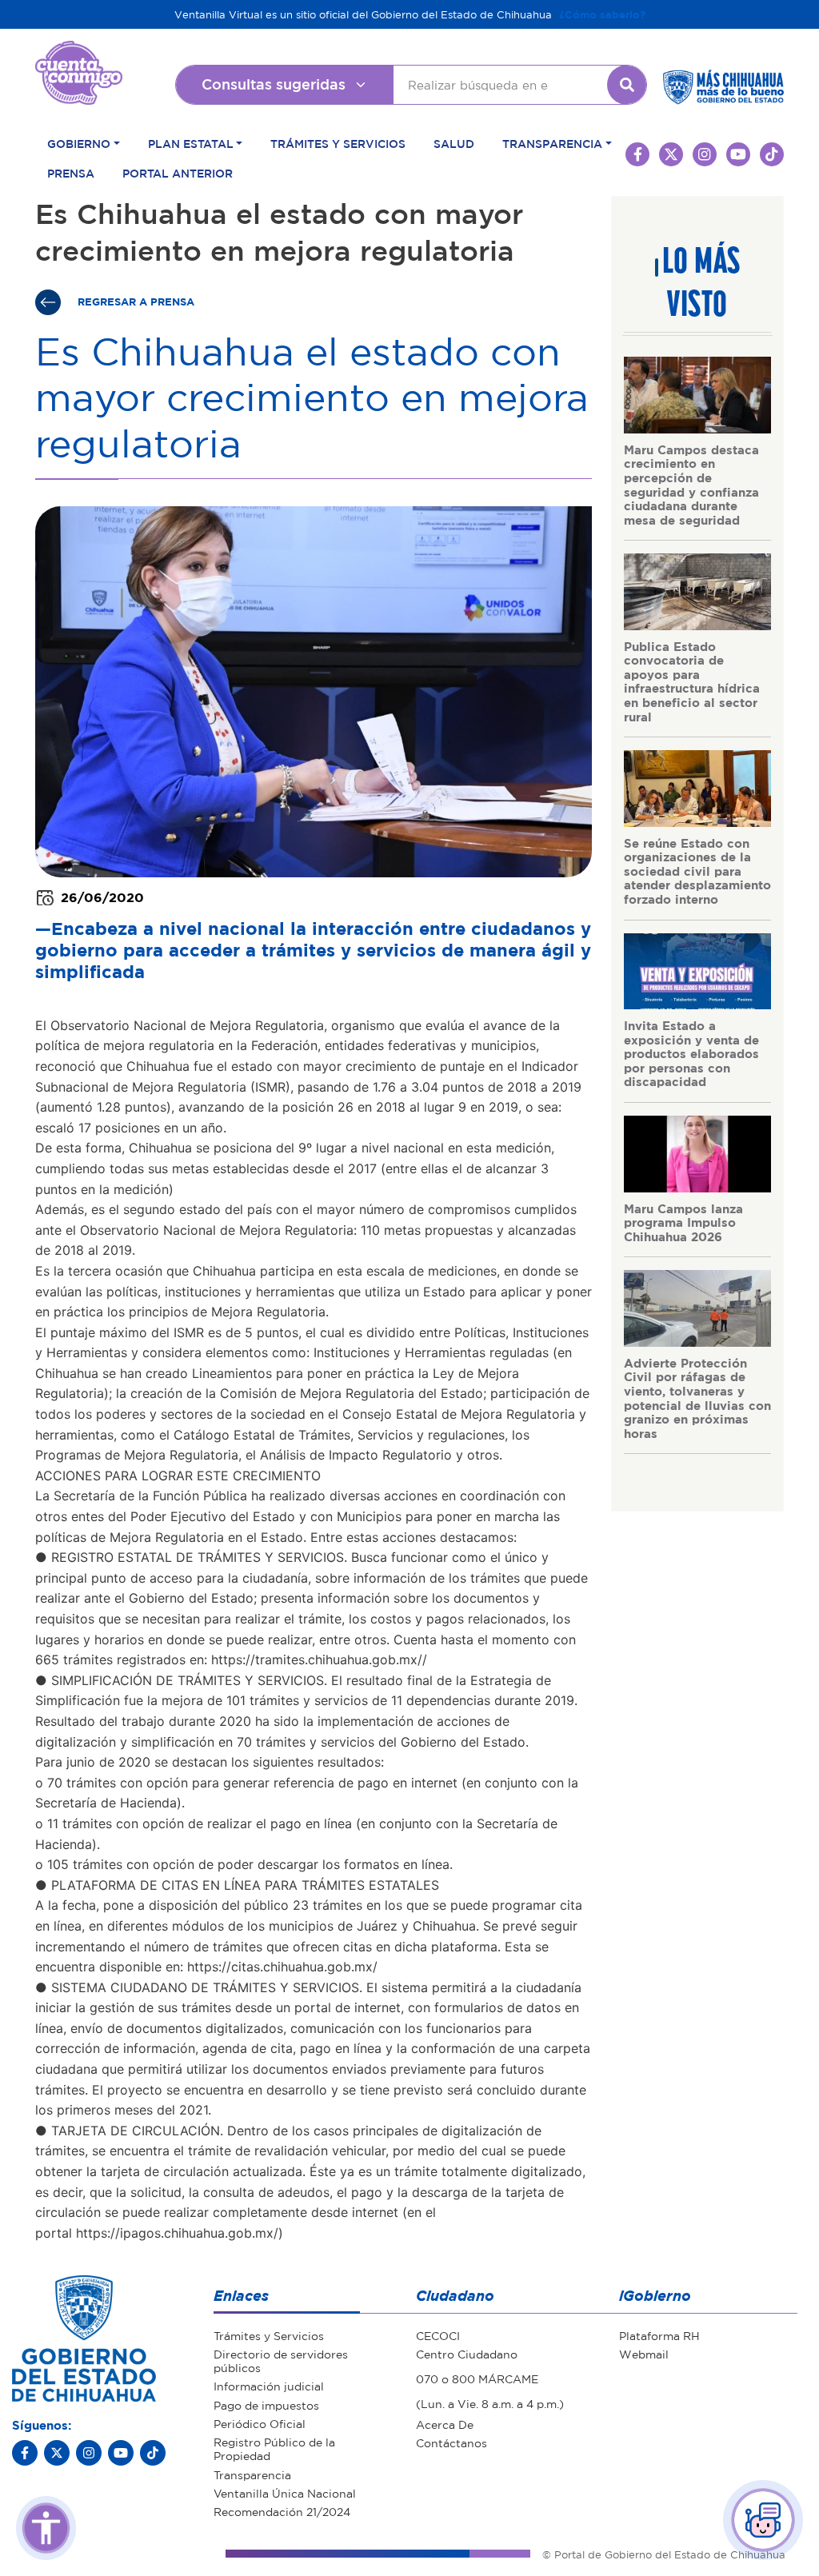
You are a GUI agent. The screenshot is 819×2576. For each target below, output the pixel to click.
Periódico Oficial (260, 2423)
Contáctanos (451, 2442)
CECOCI (438, 2335)
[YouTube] (121, 2453)
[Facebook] (25, 2453)
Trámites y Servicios (338, 143)
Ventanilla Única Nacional (285, 2493)
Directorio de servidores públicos (281, 2360)
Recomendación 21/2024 (282, 2511)
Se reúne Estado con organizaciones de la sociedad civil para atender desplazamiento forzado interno (697, 871)
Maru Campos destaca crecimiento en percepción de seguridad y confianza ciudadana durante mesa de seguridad (691, 485)
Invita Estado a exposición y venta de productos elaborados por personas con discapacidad (691, 1053)
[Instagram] (89, 2453)
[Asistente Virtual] (763, 2520)
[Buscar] (627, 85)
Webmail (644, 2354)
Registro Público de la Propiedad (274, 2448)
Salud (454, 143)
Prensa (71, 173)
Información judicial (269, 2386)
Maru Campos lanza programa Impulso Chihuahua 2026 (683, 1222)
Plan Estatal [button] (191, 143)
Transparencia (252, 2474)
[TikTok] (153, 2453)
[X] (57, 2453)
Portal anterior (178, 173)
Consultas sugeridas (274, 84)
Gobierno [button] (79, 143)
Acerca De (445, 2424)
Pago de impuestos (266, 2405)
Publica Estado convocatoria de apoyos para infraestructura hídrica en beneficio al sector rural (692, 681)
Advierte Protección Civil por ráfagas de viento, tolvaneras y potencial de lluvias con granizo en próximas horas (697, 1398)
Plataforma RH (659, 2335)
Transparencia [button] (552, 143)
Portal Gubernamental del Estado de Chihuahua (79, 53)
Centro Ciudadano (467, 2354)
